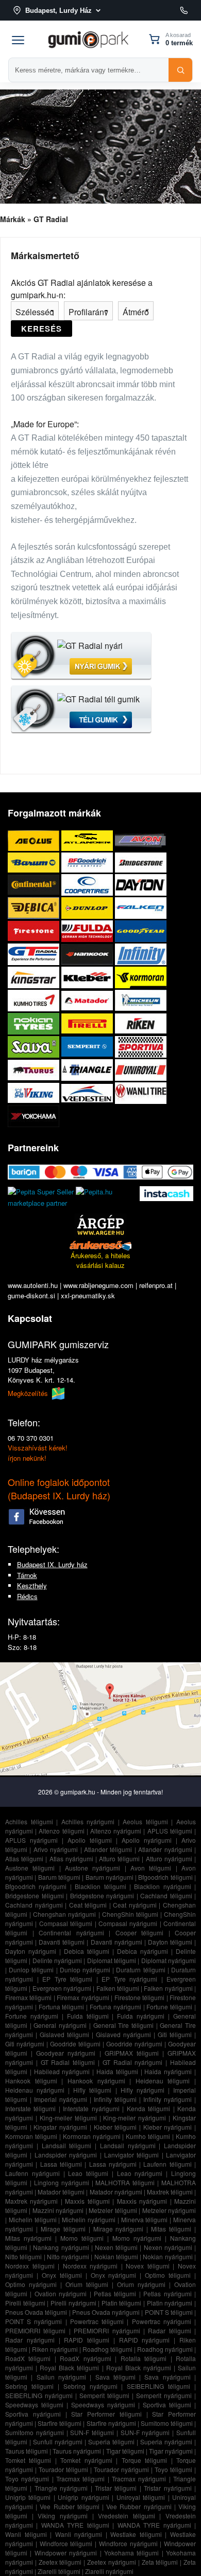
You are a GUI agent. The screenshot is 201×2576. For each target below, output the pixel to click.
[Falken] (141, 908)
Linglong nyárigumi (62, 2182)
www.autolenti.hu (33, 1285)
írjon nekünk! (27, 1458)
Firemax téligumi (28, 1997)
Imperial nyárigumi (61, 2099)
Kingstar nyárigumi (60, 2127)
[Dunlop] (88, 908)
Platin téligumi (122, 2303)
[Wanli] (141, 1093)
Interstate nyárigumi (91, 2108)
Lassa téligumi (61, 2164)
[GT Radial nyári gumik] (81, 656)
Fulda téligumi (88, 2016)
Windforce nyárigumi (128, 2543)
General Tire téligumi (123, 2025)
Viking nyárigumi (63, 2516)
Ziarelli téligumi (59, 2571)
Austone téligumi (30, 1868)
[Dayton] (141, 885)
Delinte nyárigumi (57, 1960)
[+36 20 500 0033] (184, 10)
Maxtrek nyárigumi (31, 2201)
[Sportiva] (141, 1047)
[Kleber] (88, 977)
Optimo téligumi (168, 2275)
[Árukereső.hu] (100, 1245)
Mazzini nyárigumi (58, 2210)
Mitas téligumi (171, 2229)
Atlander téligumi (108, 1849)
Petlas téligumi (115, 2293)
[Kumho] (35, 1000)
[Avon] (141, 840)
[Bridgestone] (141, 862)
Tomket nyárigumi (86, 2460)
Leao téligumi (88, 2173)
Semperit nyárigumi (164, 2395)
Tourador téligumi (63, 2469)
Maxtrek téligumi (170, 2192)
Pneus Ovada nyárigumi (106, 2312)
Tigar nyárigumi (171, 2451)
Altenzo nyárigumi (116, 1831)
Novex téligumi (148, 2266)
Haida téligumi (117, 2071)
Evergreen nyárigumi (62, 1988)
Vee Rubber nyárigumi (139, 2506)
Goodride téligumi (75, 2044)
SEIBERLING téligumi (158, 2386)
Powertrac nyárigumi (162, 2321)
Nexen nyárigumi (168, 2247)
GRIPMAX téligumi (132, 2053)
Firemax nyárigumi (83, 1997)
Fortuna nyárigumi (115, 2007)
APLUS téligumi (170, 1831)
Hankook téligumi (31, 2081)
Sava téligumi (115, 2377)
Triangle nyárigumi (61, 2488)
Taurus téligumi (27, 2451)
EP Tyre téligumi (67, 1979)
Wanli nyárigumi (79, 2534)
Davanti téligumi (62, 1942)
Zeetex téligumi (60, 2562)
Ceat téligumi (88, 1905)
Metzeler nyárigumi (169, 2210)
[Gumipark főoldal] (88, 39)
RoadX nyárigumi (85, 2358)
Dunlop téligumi (31, 1970)
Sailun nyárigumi (61, 2377)
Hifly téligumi (92, 2090)
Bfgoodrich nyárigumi (36, 1886)
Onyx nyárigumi (114, 2275)
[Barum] (35, 862)
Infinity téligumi (115, 2099)
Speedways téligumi (34, 2405)
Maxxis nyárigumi (142, 2201)
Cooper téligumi (140, 1933)
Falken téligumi (118, 1988)
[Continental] (35, 885)
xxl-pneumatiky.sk (88, 1295)
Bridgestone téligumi (35, 1895)
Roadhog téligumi (107, 2349)
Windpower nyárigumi (66, 2553)
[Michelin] (141, 1000)
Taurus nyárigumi (77, 2451)
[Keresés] (180, 70)
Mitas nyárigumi (28, 2238)
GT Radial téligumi (68, 2062)
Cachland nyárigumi (34, 1905)
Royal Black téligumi (69, 2368)
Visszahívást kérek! (38, 1448)
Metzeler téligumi (113, 2210)
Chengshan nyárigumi (64, 1914)
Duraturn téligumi (140, 1970)
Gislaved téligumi (64, 2034)
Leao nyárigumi (140, 2173)
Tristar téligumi (116, 2488)
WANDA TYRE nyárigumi (154, 2525)
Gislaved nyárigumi (123, 2034)
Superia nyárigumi (166, 2442)
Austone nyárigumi (93, 1868)
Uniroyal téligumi (141, 2497)
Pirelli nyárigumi (73, 2303)
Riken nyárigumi (55, 2349)
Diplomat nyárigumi (169, 1960)
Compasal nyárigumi (128, 1923)
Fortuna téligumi (62, 2007)
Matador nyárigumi (116, 2192)
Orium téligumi (87, 2284)
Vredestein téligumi (127, 2516)
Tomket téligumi (28, 2460)
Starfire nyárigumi (111, 2423)
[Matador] (88, 1000)
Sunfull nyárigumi (58, 2442)
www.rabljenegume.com (98, 1285)
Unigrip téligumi (28, 2497)
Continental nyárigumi (71, 1933)
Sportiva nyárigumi (33, 2414)
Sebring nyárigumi (90, 2386)
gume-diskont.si (31, 1295)
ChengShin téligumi (130, 1914)
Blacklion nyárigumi (162, 1886)
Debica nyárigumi (143, 1951)
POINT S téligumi (169, 2312)
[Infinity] (141, 954)
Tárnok (27, 1575)
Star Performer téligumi (106, 2414)
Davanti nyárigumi (116, 1942)
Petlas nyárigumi (167, 2293)
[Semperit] (88, 1047)
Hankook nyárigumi (96, 2081)
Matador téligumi (61, 2192)
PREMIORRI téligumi (35, 2330)
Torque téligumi (144, 2460)
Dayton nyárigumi (31, 1951)
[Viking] (35, 1093)
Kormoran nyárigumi (92, 2136)
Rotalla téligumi (144, 2358)
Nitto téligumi (23, 2256)
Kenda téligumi (148, 2108)
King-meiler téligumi (68, 2118)
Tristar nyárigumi (167, 2488)
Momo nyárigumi (137, 2238)
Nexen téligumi (116, 2247)
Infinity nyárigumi (167, 2099)
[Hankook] (88, 954)
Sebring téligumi (29, 2386)
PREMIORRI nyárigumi (107, 2330)
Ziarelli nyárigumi (109, 2571)
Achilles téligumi (29, 1821)
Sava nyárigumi (167, 2377)
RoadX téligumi (28, 2358)
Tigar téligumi (125, 2451)
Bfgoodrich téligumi (165, 1877)
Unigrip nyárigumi (83, 2497)
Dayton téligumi (170, 1942)
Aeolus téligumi (145, 1821)
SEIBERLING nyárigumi (39, 2395)
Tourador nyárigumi (121, 2469)
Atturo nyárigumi (169, 1858)
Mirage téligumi (63, 2229)
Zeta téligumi (160, 2562)
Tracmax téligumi (80, 2479)
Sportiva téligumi (167, 2405)
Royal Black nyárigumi (139, 2368)
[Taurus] (35, 1070)
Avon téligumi (151, 1868)
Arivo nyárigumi (56, 1849)
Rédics (27, 1596)
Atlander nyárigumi (165, 1849)
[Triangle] (88, 1070)
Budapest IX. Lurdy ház (52, 1564)
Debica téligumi (87, 1951)
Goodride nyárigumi (134, 2044)
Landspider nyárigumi (66, 2155)
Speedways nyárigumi (103, 2405)
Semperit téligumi (104, 2395)
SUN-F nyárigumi (145, 2432)
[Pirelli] (88, 1023)
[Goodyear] (141, 931)
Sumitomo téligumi (167, 2423)
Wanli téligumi (26, 2534)
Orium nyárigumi (141, 2284)
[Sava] (35, 1047)
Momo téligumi (82, 2238)
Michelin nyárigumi (89, 2219)
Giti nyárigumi (25, 2044)
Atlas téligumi (24, 1858)
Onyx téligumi (62, 2275)
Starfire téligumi (60, 2423)
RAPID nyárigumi (145, 2340)
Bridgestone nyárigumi (102, 1895)
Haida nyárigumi (168, 2071)
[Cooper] (88, 885)
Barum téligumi (59, 1877)
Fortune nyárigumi (32, 2016)
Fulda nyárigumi (141, 2016)
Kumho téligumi (148, 2136)
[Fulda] (88, 931)
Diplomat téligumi (112, 1960)
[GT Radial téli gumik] (81, 710)
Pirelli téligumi (25, 2303)
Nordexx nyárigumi (90, 2266)
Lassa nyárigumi (113, 2164)
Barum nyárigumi (110, 1877)
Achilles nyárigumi (88, 1821)
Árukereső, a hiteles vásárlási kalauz (100, 1260)
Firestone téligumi (139, 1997)
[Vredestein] (88, 1093)
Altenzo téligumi (61, 1831)
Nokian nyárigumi (167, 2256)
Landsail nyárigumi (128, 2145)
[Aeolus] (35, 840)
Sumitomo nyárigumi (35, 2432)
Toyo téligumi (173, 2469)
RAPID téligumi (87, 2340)
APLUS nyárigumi (31, 1840)
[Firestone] (35, 931)
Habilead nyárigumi (62, 2071)
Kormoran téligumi (31, 2136)
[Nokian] (35, 1023)
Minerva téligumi (145, 2219)
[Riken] (141, 1023)
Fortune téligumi (169, 2007)
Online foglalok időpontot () (59, 1488)
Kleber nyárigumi (168, 2127)
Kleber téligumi (115, 2127)
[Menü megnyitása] (18, 39)
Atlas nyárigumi (71, 1858)
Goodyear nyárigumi (66, 2053)
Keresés (41, 329)
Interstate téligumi (30, 2108)
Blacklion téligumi (100, 1886)
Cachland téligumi (166, 1895)
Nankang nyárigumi (61, 2247)
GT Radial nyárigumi (133, 2062)
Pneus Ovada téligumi (36, 2312)
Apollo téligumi (90, 1840)
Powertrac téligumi (97, 2321)
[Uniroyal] (141, 1070)
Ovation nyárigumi (61, 2293)
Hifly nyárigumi (143, 2090)
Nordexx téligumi (30, 2266)
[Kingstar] (35, 977)
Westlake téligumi (136, 2534)
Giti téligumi (175, 2034)
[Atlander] (88, 840)
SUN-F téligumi (92, 2432)
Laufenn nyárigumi (32, 2173)
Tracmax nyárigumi (139, 2479)
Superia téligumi (111, 2442)
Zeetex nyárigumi (112, 2562)
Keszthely (32, 1585)
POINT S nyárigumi (33, 2321)
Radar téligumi (169, 2330)
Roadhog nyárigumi (165, 2349)
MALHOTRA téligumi (125, 2182)
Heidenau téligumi (163, 2081)
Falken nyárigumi (168, 1988)
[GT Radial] (35, 954)
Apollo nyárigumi (147, 1840)
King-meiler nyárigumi (135, 2118)
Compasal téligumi (66, 1923)
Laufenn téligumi (167, 2164)
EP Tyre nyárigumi (129, 1979)
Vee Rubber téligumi (69, 2506)
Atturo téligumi (119, 1858)
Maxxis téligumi (87, 2201)
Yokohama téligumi (131, 2553)
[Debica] (35, 908)
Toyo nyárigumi (27, 2479)
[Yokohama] (33, 1116)
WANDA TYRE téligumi (75, 2525)
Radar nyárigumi (30, 2340)
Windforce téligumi (66, 2543)
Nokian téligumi (116, 2256)
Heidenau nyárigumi (35, 2090)
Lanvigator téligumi (131, 2155)
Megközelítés (29, 1393)
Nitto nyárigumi (68, 2256)
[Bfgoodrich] (88, 862)
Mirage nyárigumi (119, 2229)
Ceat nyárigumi (135, 1905)
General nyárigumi (60, 2025)
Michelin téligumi (33, 2219)
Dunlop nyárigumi (85, 1970)
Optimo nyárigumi (31, 2284)
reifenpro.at (156, 1285)
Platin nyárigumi (170, 2303)
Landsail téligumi (67, 2145)
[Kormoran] (141, 977)
